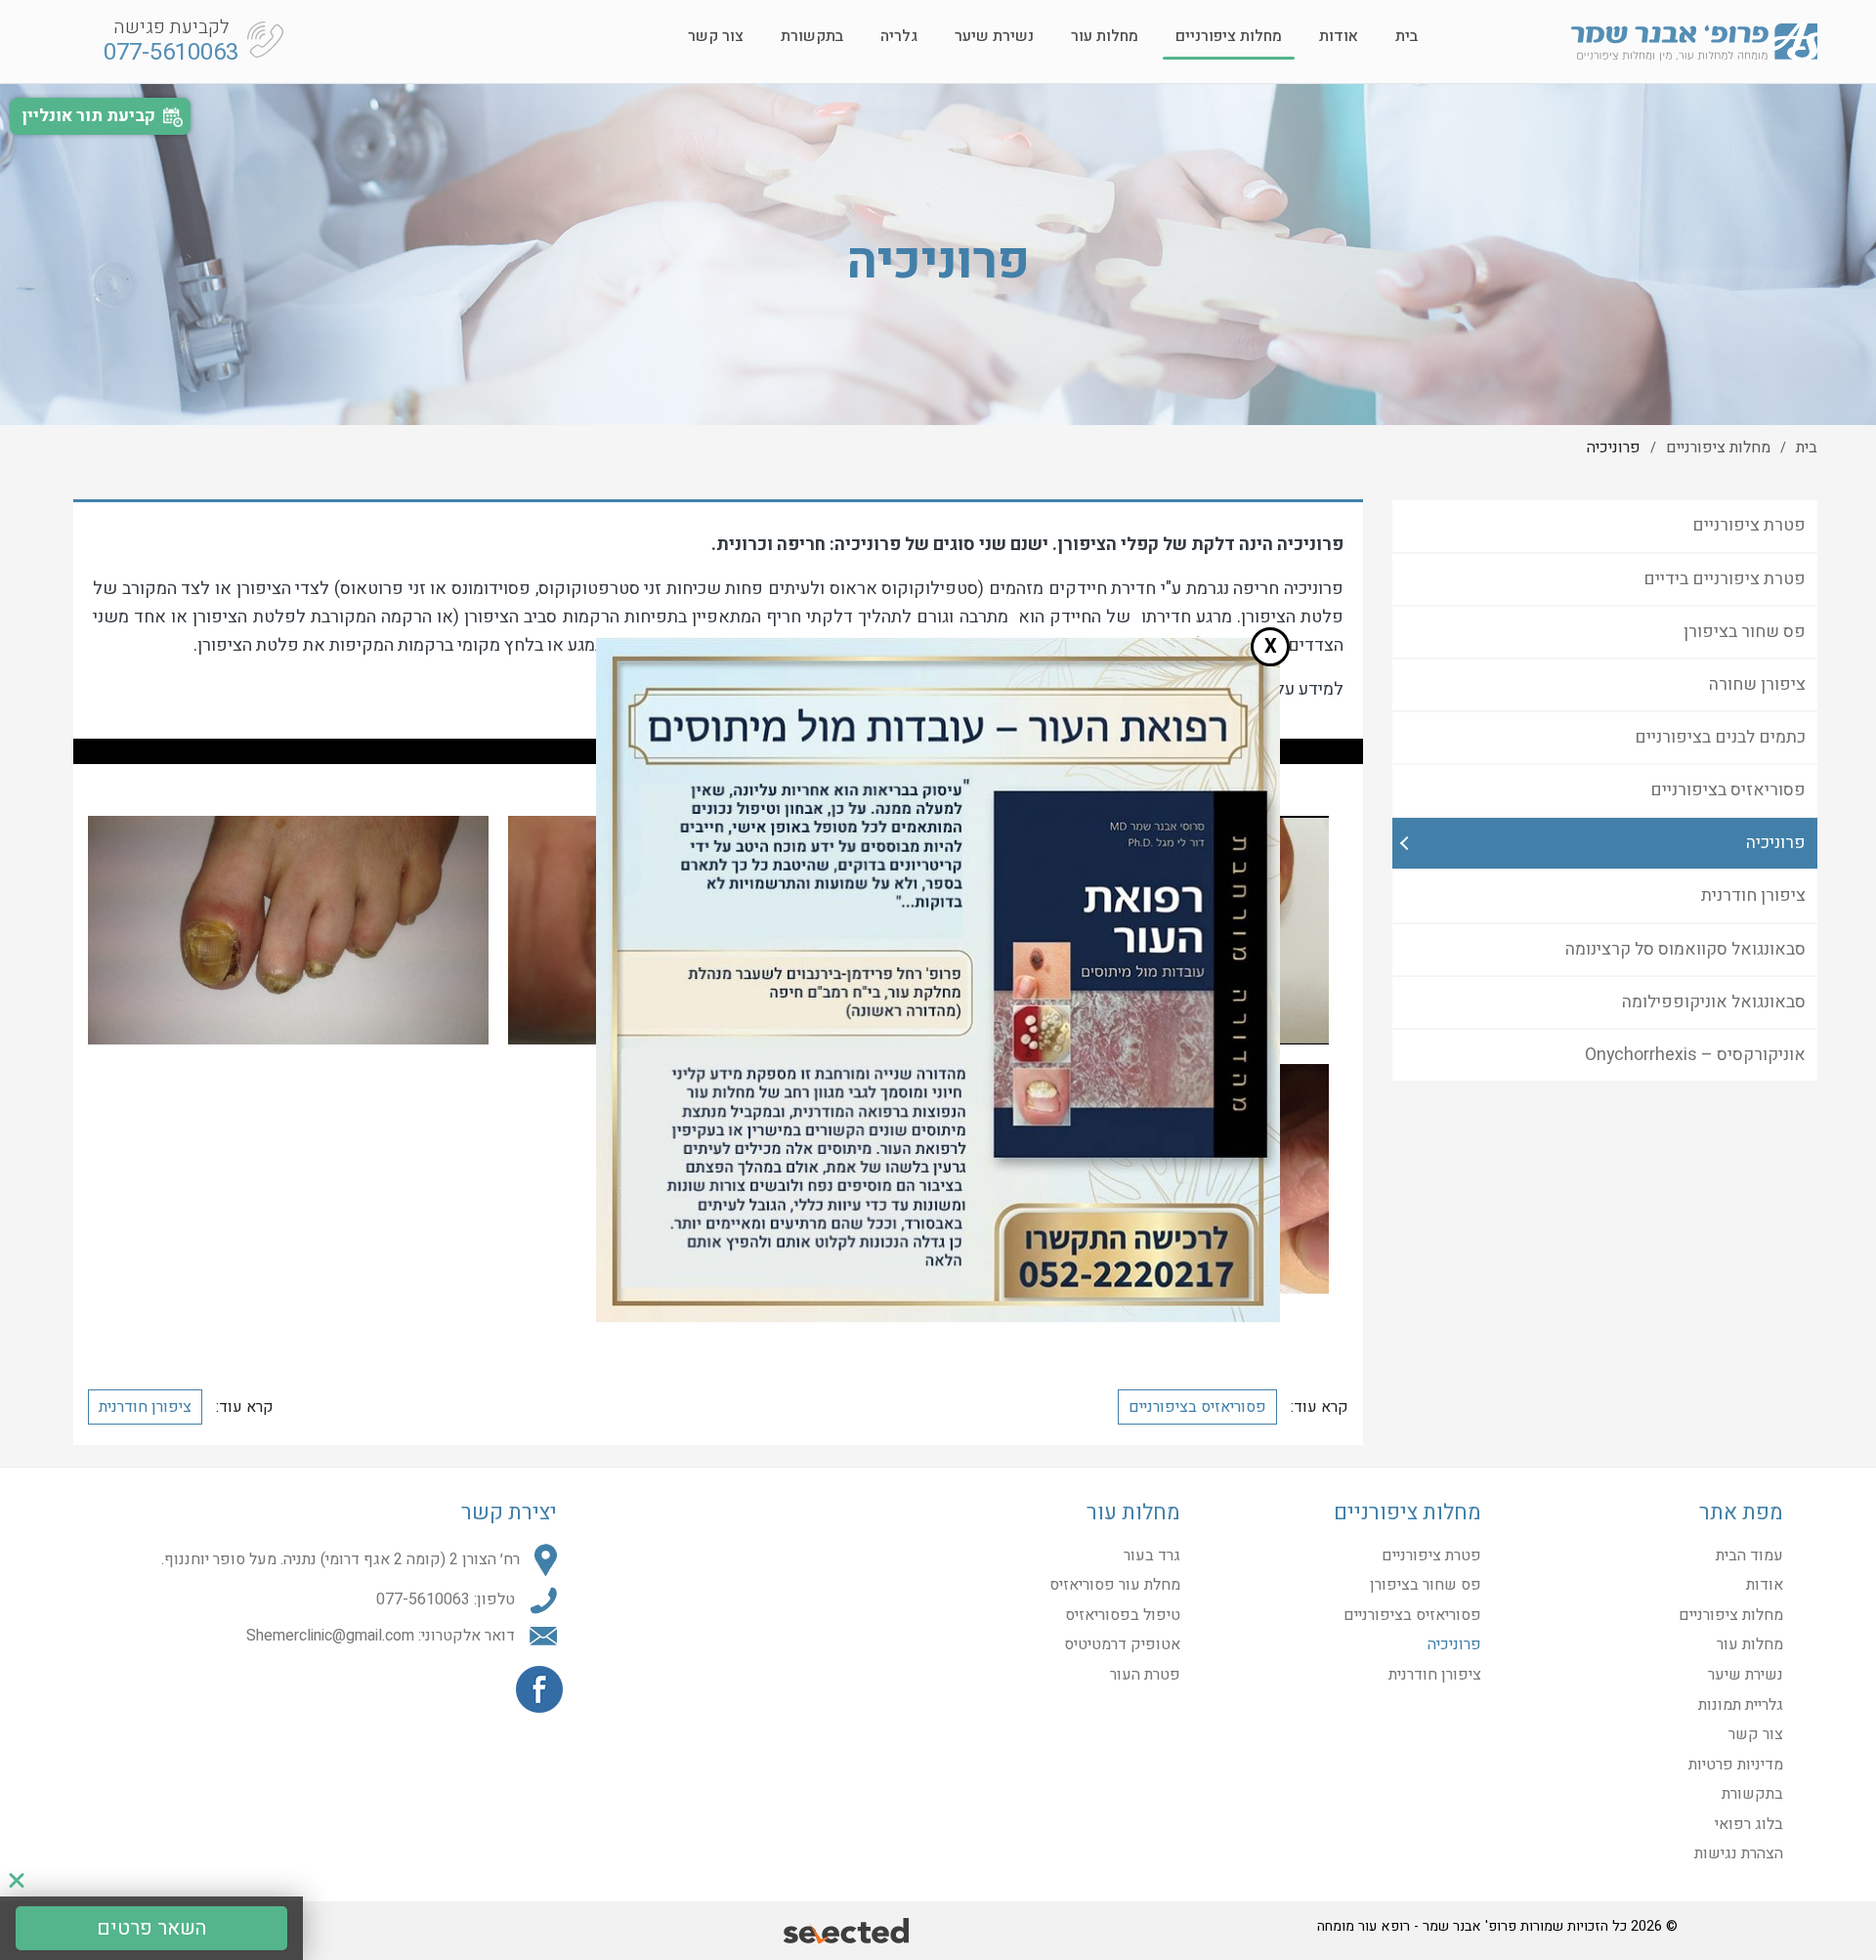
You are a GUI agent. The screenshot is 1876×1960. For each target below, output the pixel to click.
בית (1407, 36)
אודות (1339, 36)
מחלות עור (1105, 36)
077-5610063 (171, 52)
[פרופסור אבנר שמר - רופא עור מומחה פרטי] (1694, 42)
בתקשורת (812, 36)
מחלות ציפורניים (1229, 36)
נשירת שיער (994, 36)
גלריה (899, 36)
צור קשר (716, 36)
